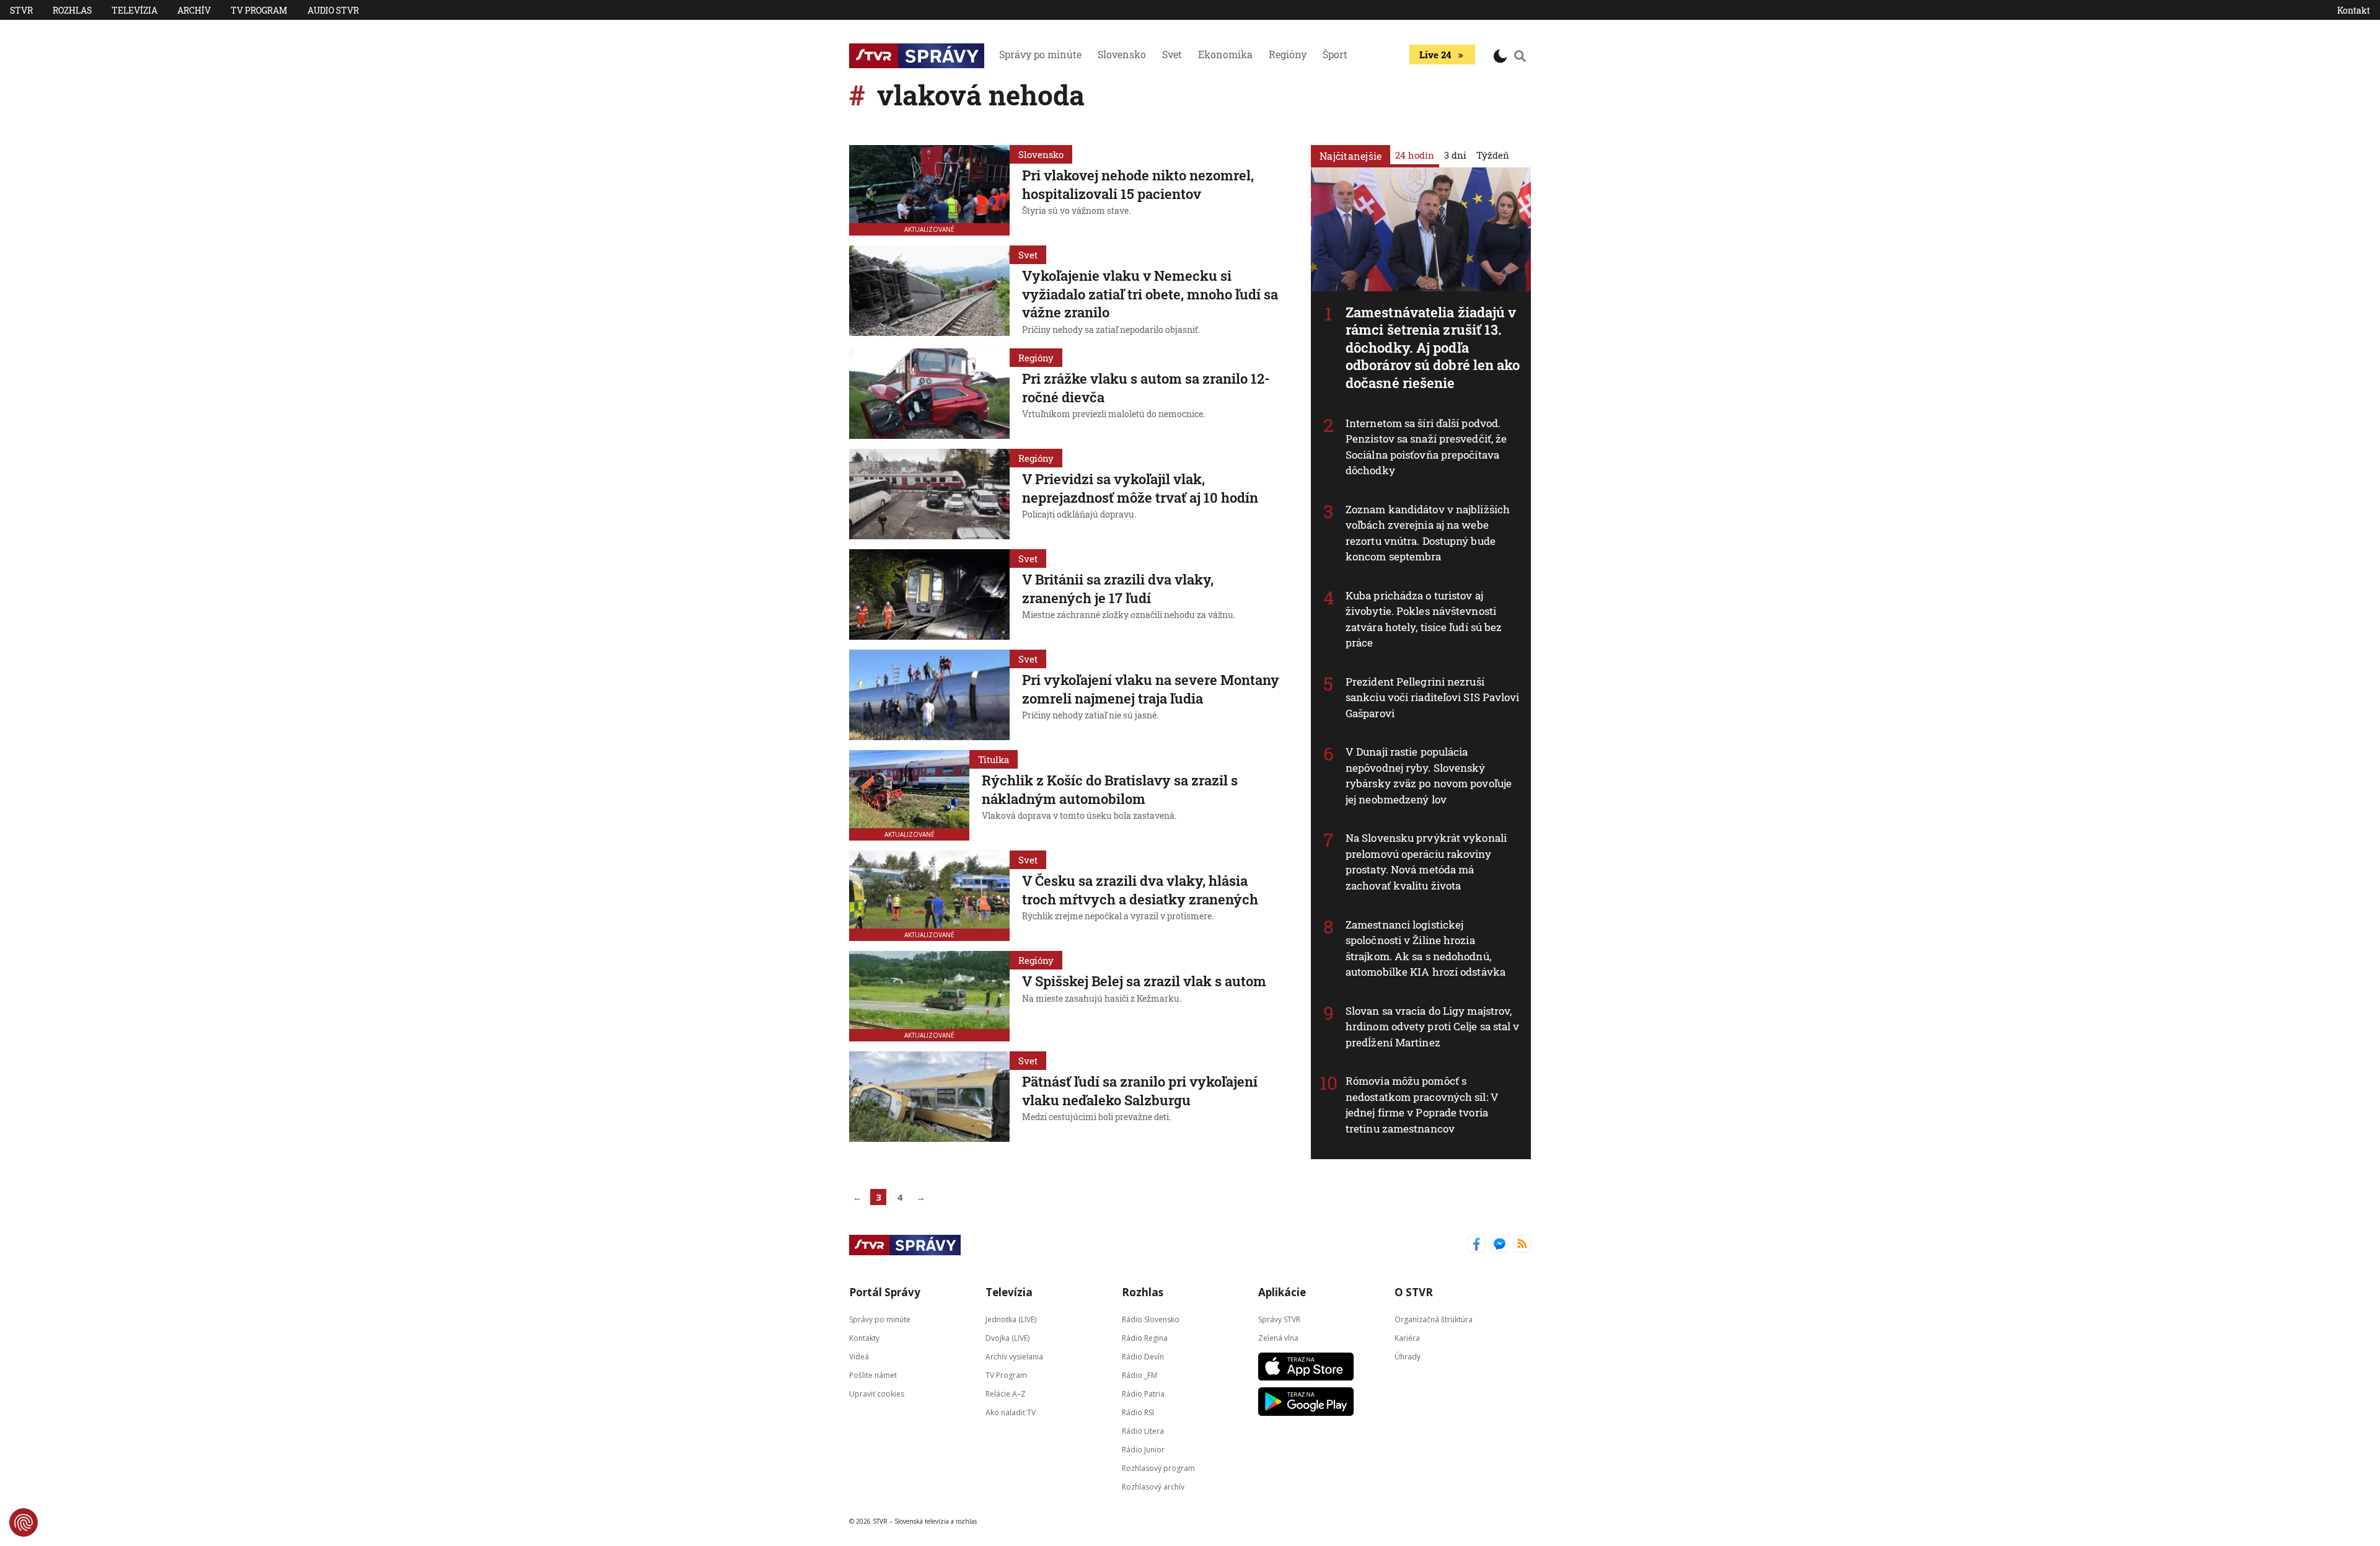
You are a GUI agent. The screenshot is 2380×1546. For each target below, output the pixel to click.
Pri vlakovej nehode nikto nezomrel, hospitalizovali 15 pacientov (1138, 184)
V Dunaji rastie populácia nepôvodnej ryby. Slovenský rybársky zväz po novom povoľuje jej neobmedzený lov (1429, 775)
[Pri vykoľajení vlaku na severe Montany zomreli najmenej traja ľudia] (929, 695)
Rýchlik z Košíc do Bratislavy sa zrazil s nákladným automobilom (1110, 789)
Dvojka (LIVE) (1007, 1338)
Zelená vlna (1278, 1338)
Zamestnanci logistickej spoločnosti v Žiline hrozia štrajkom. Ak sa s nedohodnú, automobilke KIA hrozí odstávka (1426, 948)
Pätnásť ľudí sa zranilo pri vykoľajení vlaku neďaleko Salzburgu (1140, 1091)
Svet (1172, 54)
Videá (859, 1357)
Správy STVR (1279, 1319)
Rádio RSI (1138, 1412)
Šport (1335, 54)
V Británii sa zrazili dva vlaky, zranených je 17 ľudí (1118, 589)
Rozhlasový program (1158, 1468)
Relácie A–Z (1006, 1394)
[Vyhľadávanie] (1520, 56)
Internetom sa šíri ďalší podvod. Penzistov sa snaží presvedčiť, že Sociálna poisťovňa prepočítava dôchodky (1426, 447)
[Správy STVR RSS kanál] (1522, 1245)
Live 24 (1435, 55)
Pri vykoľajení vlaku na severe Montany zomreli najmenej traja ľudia (1151, 689)
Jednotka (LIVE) (1011, 1319)
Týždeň (1493, 155)
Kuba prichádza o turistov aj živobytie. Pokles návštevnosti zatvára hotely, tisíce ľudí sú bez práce (1424, 619)
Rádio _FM (1139, 1375)
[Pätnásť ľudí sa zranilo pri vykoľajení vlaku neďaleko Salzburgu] (929, 1097)
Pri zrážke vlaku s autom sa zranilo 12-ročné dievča (1146, 388)
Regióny (1288, 54)
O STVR (1414, 1292)
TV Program (259, 10)
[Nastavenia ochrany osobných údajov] (24, 1522)
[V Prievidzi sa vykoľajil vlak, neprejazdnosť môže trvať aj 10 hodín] (929, 494)
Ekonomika (1225, 54)
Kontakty (864, 1338)
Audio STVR (333, 10)
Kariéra (1407, 1338)
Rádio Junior (1143, 1450)
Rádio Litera (1143, 1431)
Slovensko (1122, 54)
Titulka (994, 759)
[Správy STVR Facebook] (1477, 1245)
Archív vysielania (1014, 1357)
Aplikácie (1282, 1292)
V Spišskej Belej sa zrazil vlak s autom (1144, 981)
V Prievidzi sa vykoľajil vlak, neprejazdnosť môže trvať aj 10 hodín (1140, 488)
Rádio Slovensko (1151, 1319)
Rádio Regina (1145, 1338)
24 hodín (1415, 155)
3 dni (1455, 155)
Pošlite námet (873, 1375)
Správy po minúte (1040, 54)
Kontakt (2354, 10)
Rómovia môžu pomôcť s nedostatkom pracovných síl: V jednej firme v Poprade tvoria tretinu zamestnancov (1422, 1105)
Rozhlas (72, 10)
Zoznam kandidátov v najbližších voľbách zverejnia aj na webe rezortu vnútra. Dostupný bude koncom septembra (1428, 533)
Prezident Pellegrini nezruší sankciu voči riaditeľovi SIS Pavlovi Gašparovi (1433, 697)
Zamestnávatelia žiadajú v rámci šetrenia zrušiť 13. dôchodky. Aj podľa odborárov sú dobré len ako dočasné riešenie (1433, 347)
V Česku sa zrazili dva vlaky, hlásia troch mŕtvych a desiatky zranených (1140, 890)
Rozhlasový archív (1153, 1487)
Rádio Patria (1143, 1394)
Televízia (134, 10)
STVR (21, 10)
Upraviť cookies (877, 1394)
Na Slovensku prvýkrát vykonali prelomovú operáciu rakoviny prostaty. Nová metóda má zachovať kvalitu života (1426, 862)
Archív (194, 10)
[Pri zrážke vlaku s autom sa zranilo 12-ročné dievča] (929, 394)
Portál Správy (885, 1292)
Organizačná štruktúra (1434, 1319)
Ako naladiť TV (1011, 1412)
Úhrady (1408, 1357)
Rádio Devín (1143, 1357)
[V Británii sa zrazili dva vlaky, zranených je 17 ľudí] (929, 594)
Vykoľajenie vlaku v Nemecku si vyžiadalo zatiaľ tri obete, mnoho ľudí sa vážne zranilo (1150, 294)
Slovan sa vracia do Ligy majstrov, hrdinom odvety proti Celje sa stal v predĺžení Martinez (1433, 1027)
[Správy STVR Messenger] (1500, 1245)
